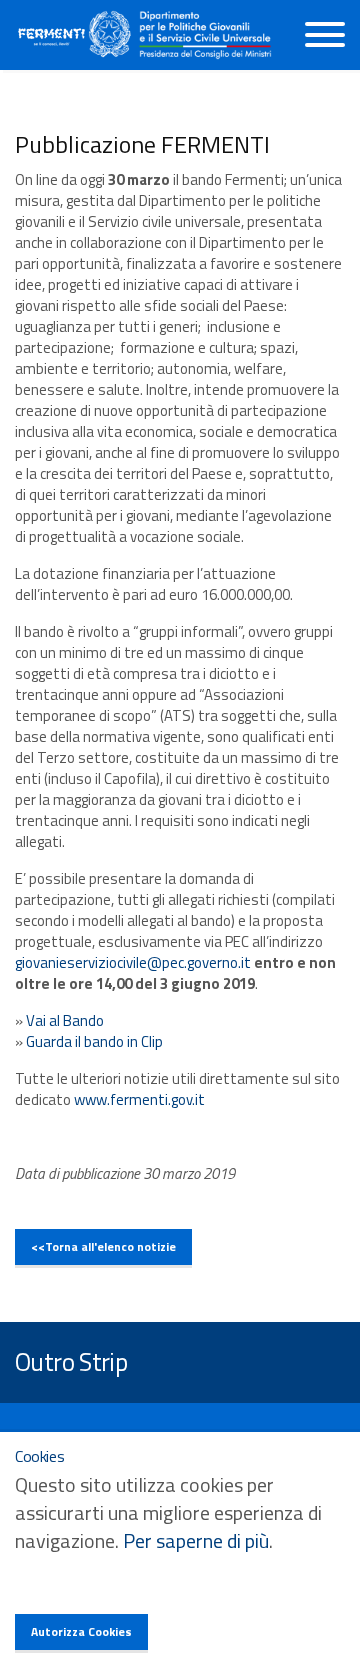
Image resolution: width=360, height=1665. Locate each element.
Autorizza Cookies (81, 1631)
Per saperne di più (196, 1540)
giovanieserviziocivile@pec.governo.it (134, 962)
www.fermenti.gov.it (139, 1099)
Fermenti (51, 37)
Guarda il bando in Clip (94, 1041)
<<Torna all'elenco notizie (103, 1246)
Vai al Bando (65, 1020)
